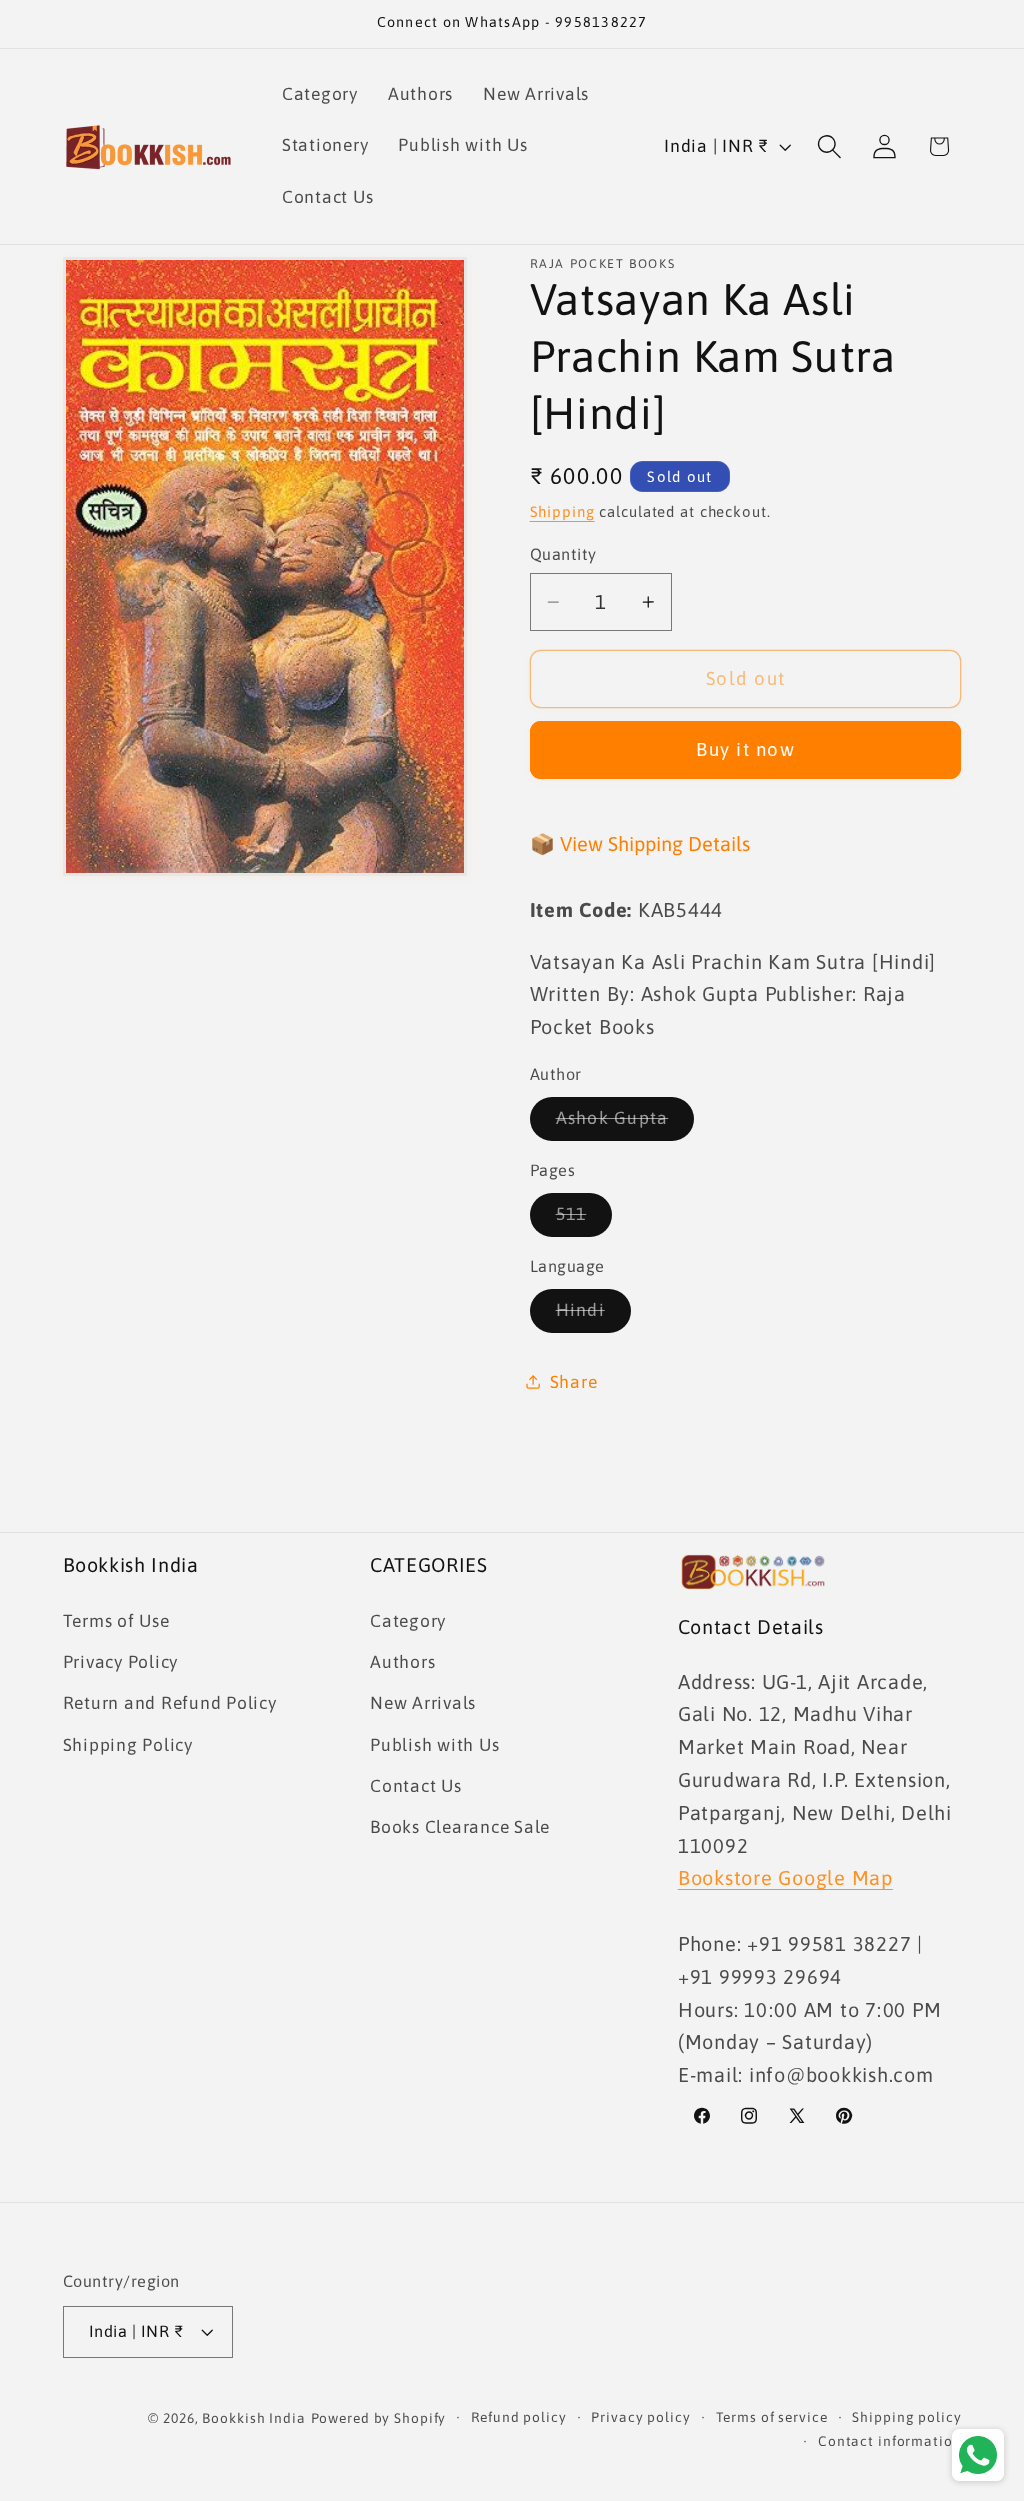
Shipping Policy (128, 1745)
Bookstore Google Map (785, 1877)
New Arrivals (423, 1703)
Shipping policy (906, 2417)
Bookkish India (253, 2418)
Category (408, 1621)
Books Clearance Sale (460, 1827)
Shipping (562, 511)
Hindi (593, 1316)
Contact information (890, 2441)
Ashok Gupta (625, 1124)
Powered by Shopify (379, 2418)
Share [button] (574, 1382)
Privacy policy (640, 2417)
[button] (829, 146)
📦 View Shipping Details (640, 843)
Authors (402, 1662)
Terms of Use (116, 1621)
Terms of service (772, 2417)
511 (584, 1220)
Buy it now (745, 749)
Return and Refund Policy (170, 1703)
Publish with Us (434, 1745)
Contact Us (416, 1786)
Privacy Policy (121, 1662)
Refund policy (518, 2417)
